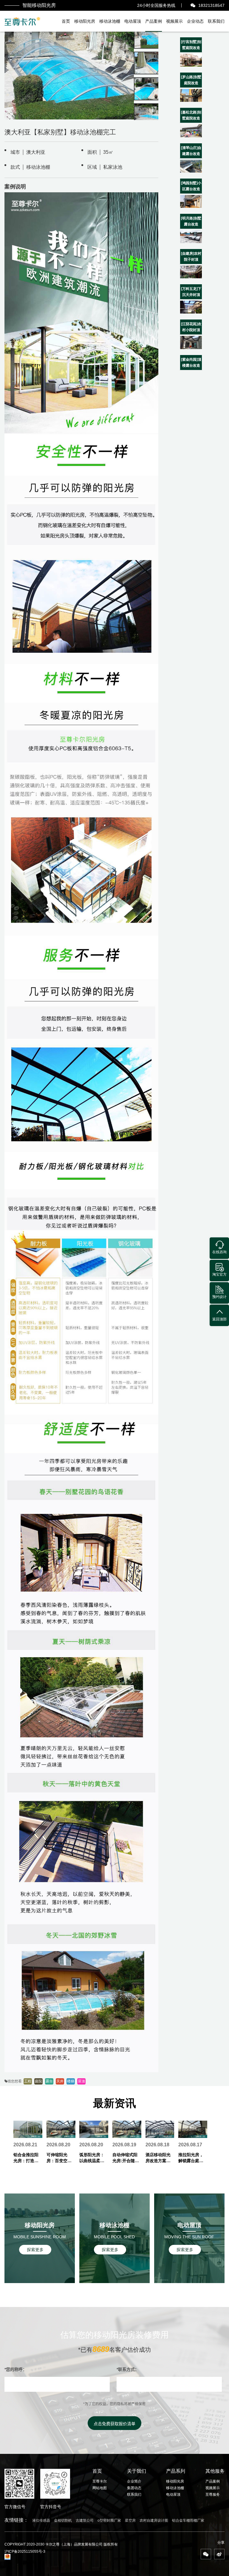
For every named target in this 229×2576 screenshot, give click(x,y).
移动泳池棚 (110, 21)
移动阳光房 (85, 21)
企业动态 (195, 21)
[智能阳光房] (23, 21)
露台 (49, 2081)
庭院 (38, 2081)
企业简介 (134, 2481)
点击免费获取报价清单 (114, 2424)
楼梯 (71, 2081)
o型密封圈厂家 (109, 2520)
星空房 (130, 2520)
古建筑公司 (85, 2520)
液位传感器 (41, 2520)
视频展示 (174, 21)
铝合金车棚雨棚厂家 (188, 2520)
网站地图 (100, 2488)
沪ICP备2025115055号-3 (25, 2552)
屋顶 (81, 2081)
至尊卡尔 (100, 2481)
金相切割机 (63, 2520)
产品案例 (154, 21)
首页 (66, 21)
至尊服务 (213, 2494)
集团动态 (134, 2488)
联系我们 (216, 21)
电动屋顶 (133, 21)
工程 (28, 2081)
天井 (60, 2081)
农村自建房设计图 (154, 2520)
